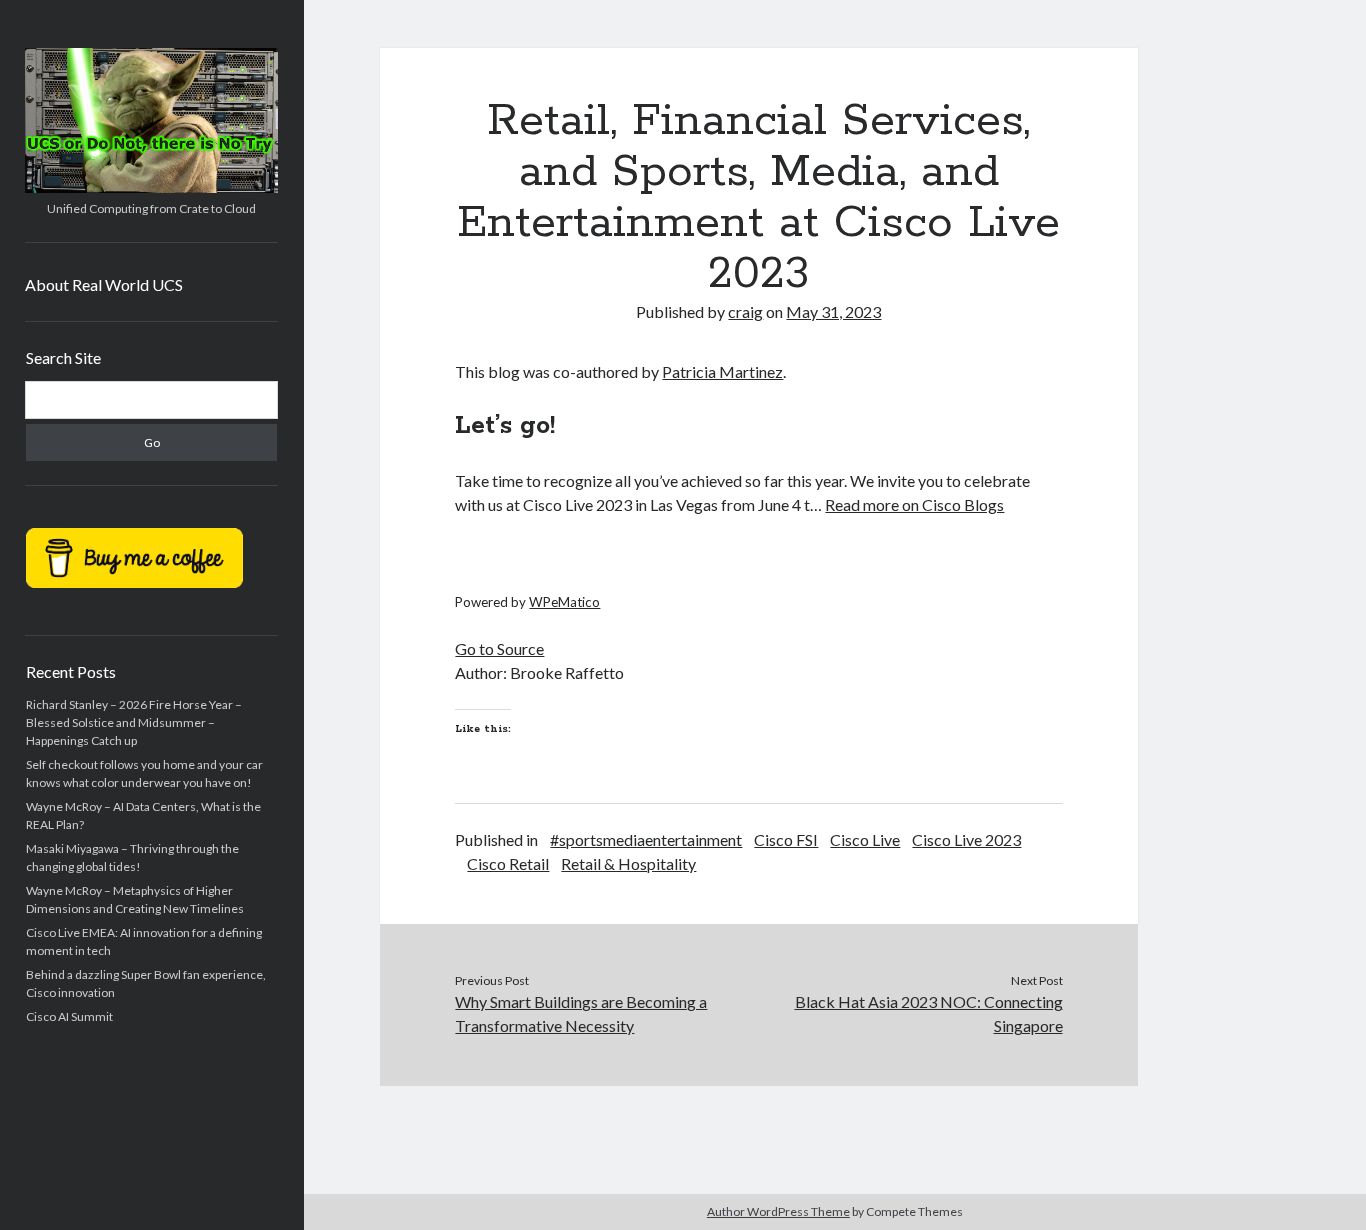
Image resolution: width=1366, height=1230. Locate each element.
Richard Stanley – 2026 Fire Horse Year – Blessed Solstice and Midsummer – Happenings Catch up (134, 722)
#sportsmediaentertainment (646, 839)
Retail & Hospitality (628, 863)
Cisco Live (865, 839)
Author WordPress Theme (778, 1211)
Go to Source (499, 648)
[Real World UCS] (151, 186)
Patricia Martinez (722, 371)
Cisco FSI (786, 839)
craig (745, 311)
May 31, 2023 (833, 311)
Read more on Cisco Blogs (914, 504)
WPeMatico (564, 602)
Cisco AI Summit (69, 1016)
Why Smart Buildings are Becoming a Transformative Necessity (581, 1013)
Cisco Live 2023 (966, 839)
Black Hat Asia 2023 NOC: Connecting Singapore (929, 1013)
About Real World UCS (104, 284)
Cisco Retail (508, 863)
